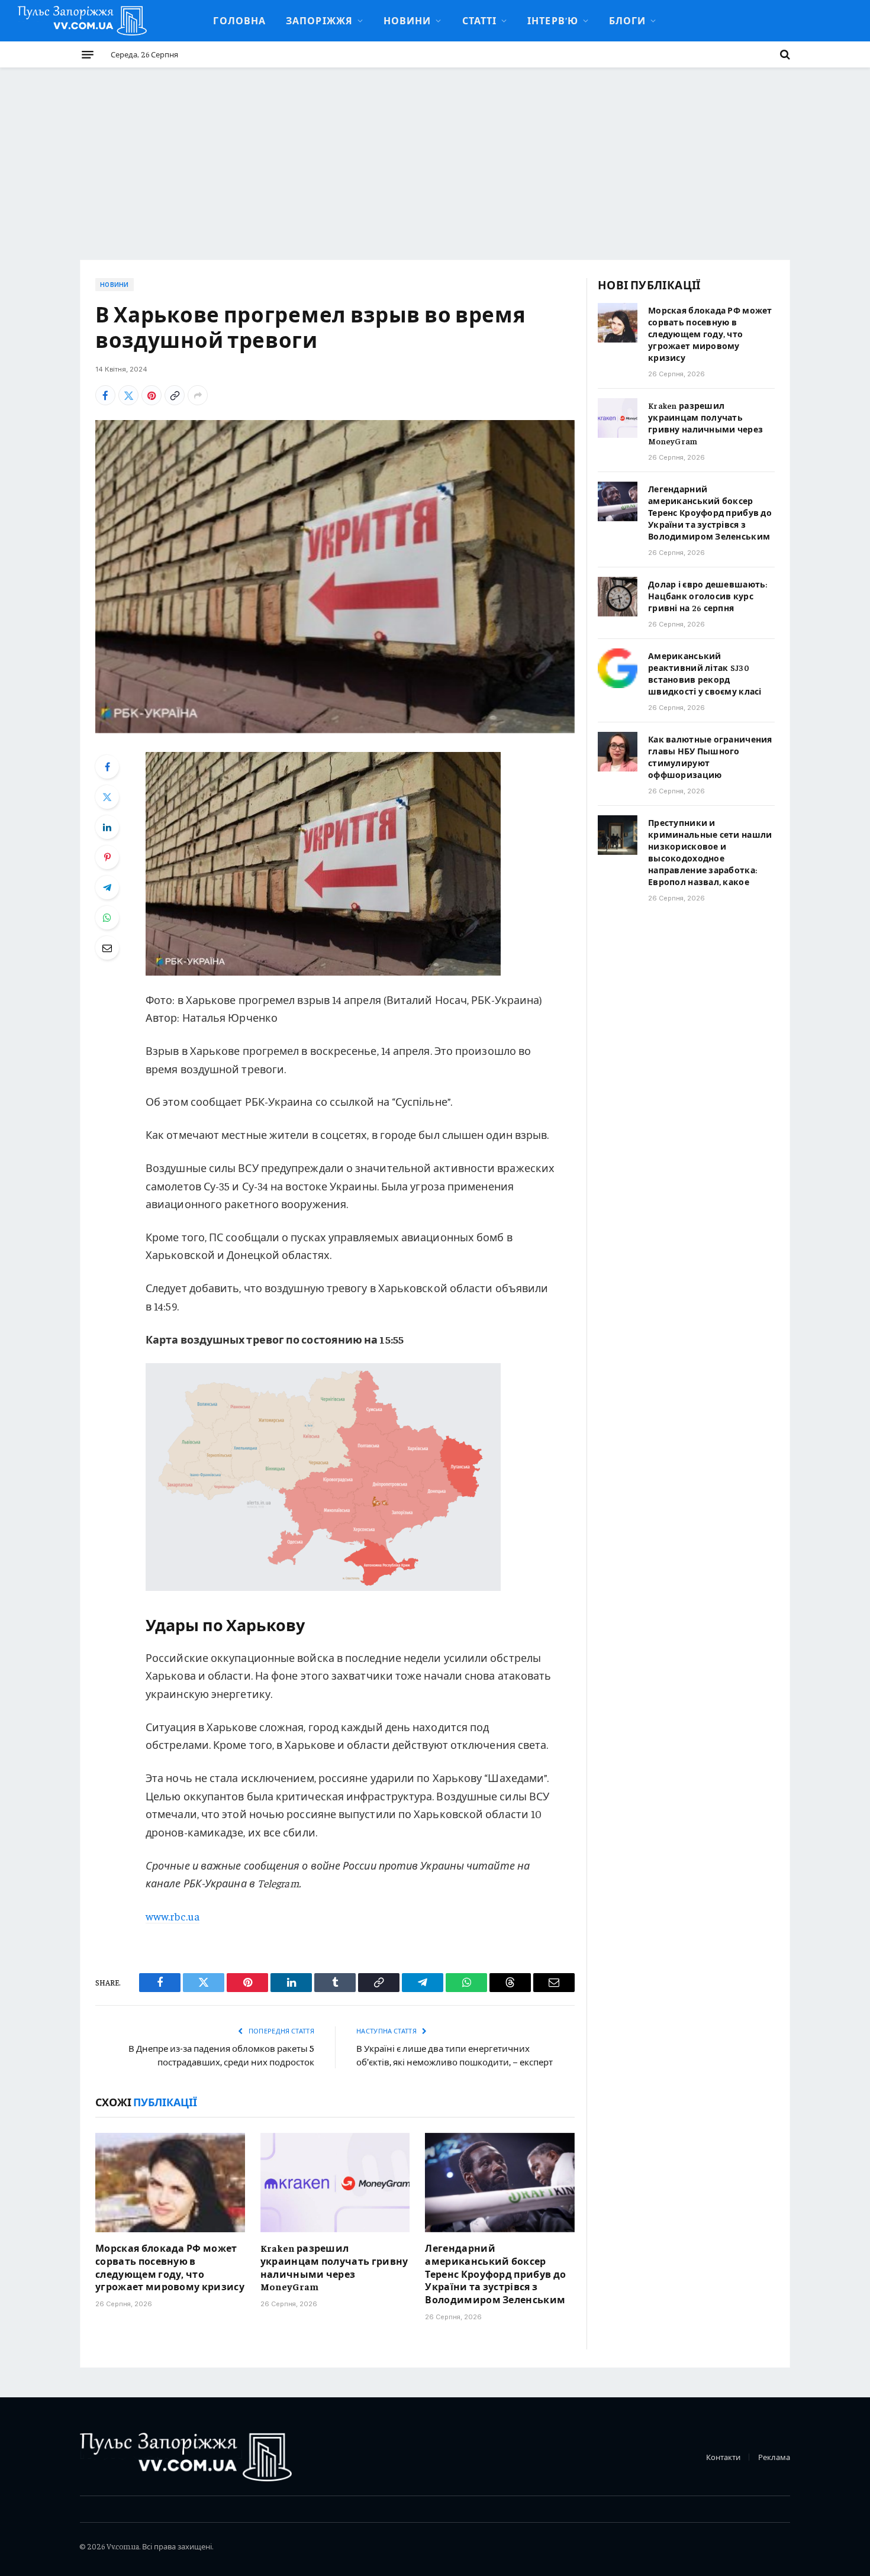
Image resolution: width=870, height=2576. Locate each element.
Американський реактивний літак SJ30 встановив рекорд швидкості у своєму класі (705, 673)
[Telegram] (107, 887)
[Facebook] (107, 767)
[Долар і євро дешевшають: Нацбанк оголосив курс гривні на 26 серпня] (618, 597)
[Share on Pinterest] (152, 395)
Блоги (627, 20)
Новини (407, 20)
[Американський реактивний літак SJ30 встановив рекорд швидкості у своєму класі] (618, 668)
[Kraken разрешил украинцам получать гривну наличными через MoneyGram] (335, 2183)
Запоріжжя (319, 20)
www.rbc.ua (173, 1916)
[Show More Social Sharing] (198, 395)
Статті (480, 20)
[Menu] (88, 54)
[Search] (784, 54)
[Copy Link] (175, 395)
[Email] (107, 948)
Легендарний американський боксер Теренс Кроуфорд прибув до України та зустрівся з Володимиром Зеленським (495, 2273)
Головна (239, 20)
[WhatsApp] (107, 918)
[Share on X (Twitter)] (128, 395)
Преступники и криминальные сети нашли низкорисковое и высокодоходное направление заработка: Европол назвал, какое (710, 852)
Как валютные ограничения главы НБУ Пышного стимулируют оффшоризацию (710, 757)
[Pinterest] (107, 857)
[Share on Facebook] (105, 395)
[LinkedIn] (107, 827)
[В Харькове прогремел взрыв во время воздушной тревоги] (335, 577)
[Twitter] (107, 797)
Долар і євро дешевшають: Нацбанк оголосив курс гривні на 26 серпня (708, 596)
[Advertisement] (435, 156)
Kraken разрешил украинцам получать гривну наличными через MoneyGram (334, 2267)
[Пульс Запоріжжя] (82, 21)
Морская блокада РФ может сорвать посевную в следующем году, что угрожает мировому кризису (170, 2267)
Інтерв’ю (553, 20)
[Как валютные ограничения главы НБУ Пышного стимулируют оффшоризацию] (618, 752)
